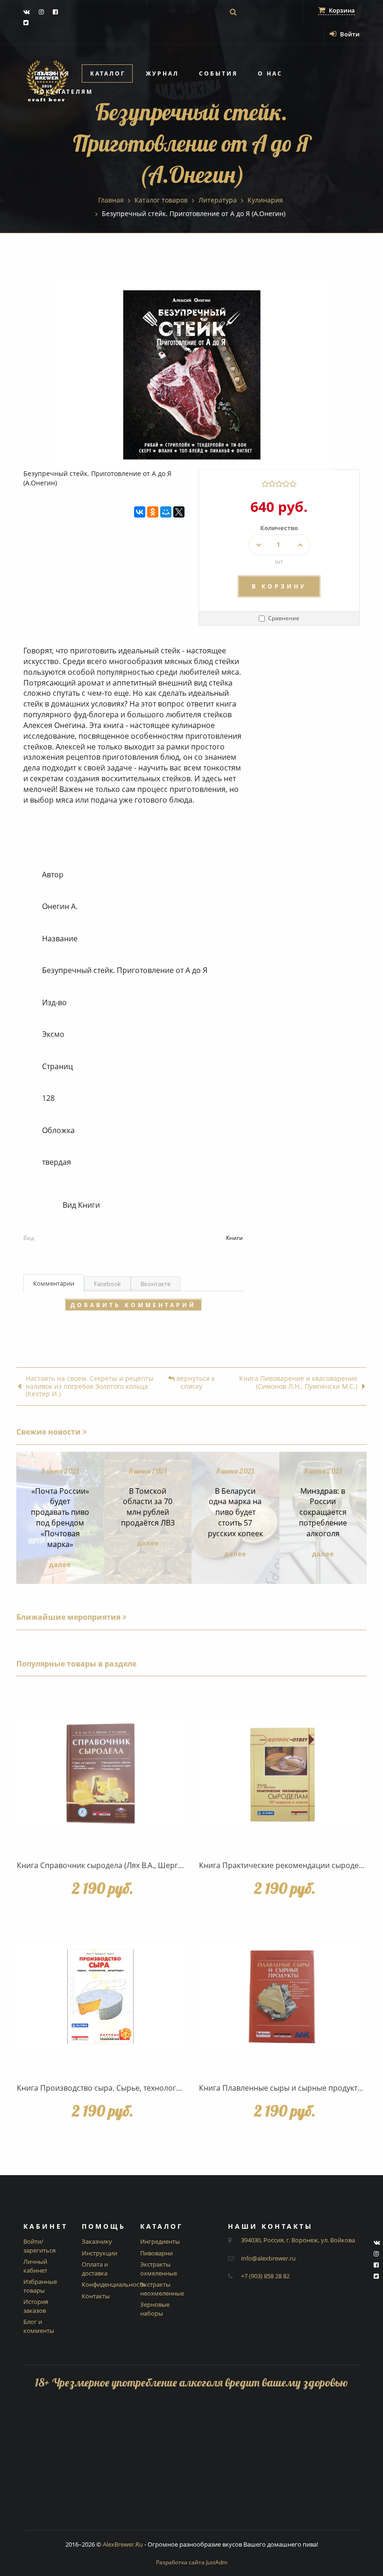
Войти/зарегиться (39, 2246)
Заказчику (97, 2241)
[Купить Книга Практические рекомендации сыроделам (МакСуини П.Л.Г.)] (283, 1774)
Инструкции (99, 2253)
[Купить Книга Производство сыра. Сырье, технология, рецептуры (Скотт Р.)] (100, 1997)
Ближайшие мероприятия (69, 1617)
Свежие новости (50, 1432)
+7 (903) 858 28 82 (265, 2276)
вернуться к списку (195, 1383)
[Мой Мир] (166, 512)
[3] (279, 484)
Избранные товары (40, 2286)
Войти (349, 34)
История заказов (36, 2306)
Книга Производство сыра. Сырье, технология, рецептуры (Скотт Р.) (139, 2088)
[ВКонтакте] (140, 512)
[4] (286, 484)
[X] (179, 512)
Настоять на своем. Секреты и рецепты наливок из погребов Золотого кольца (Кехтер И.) (90, 1386)
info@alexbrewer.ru (268, 2258)
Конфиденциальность (114, 2284)
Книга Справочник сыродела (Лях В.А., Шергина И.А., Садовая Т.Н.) (138, 1865)
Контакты (96, 2296)
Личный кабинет (35, 2266)
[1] (265, 484)
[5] (293, 484)
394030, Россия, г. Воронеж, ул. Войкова (298, 2240)
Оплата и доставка (95, 2269)
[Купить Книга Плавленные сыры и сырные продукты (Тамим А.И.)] (283, 1997)
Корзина (341, 10)
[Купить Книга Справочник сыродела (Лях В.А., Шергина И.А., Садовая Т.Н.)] (100, 1774)
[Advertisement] (191, 2465)
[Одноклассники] (153, 512)
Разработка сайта (192, 2562)
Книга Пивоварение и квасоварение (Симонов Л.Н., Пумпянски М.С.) (298, 1383)
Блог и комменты (39, 2326)
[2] (272, 484)
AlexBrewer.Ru (123, 2544)
